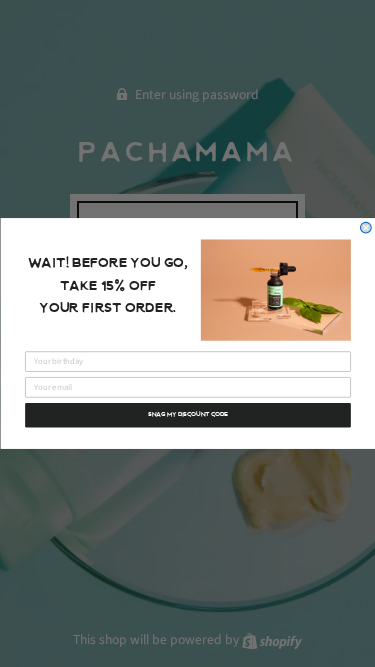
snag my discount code (188, 415)
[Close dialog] (365, 227)
